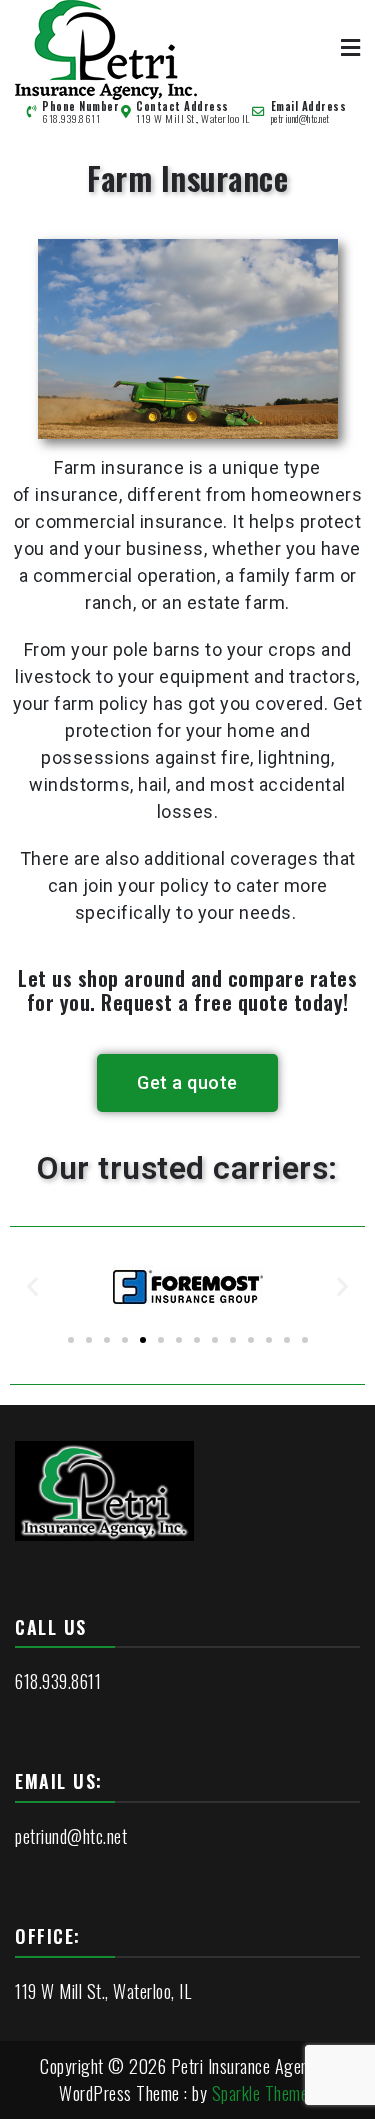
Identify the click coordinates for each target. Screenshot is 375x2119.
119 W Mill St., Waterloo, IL (103, 1991)
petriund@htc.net (300, 118)
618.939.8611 (71, 118)
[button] (33, 1286)
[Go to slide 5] (143, 1340)
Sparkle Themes (264, 2093)
